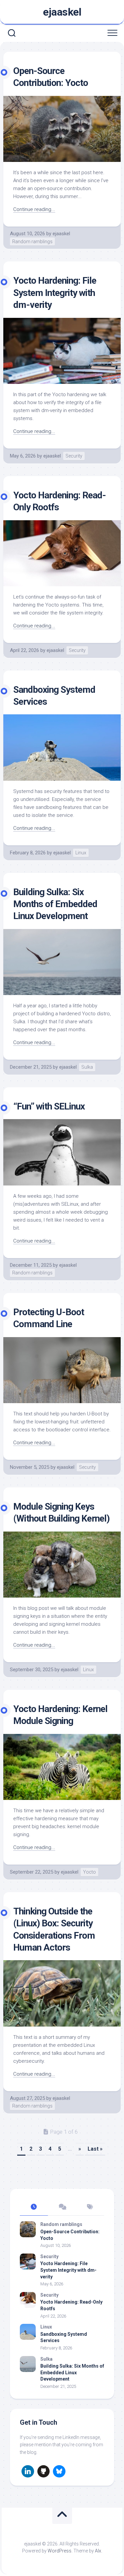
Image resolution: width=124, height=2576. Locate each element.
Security (74, 456)
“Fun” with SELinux (49, 1106)
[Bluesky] (59, 2471)
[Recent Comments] (62, 2207)
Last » (95, 2149)
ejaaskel (62, 12)
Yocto (89, 1872)
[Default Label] (28, 2471)
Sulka (87, 1067)
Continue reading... (34, 209)
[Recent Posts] (34, 2207)
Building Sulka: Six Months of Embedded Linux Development (55, 904)
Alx (98, 2551)
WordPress (60, 2551)
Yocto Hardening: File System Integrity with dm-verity (55, 293)
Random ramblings (32, 242)
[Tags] (90, 2207)
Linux (81, 853)
